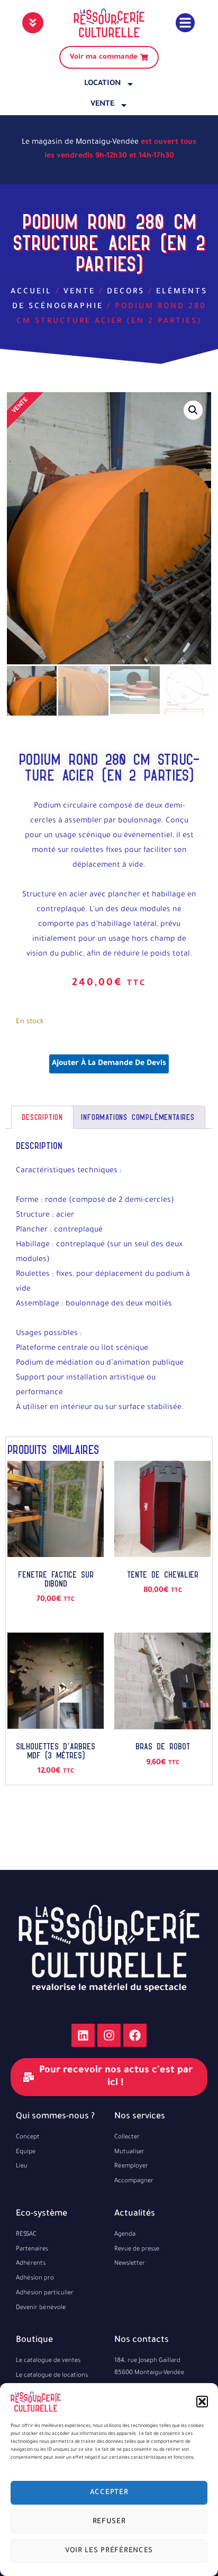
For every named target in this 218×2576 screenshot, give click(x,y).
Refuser (109, 2522)
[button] (202, 2402)
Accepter (109, 2493)
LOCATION (102, 84)
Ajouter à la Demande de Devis (109, 1064)
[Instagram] (109, 2035)
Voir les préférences (109, 2551)
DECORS (126, 292)
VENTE (102, 105)
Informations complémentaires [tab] (138, 1117)
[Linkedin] (83, 2035)
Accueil (31, 292)
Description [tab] (42, 1117)
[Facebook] (135, 2035)
